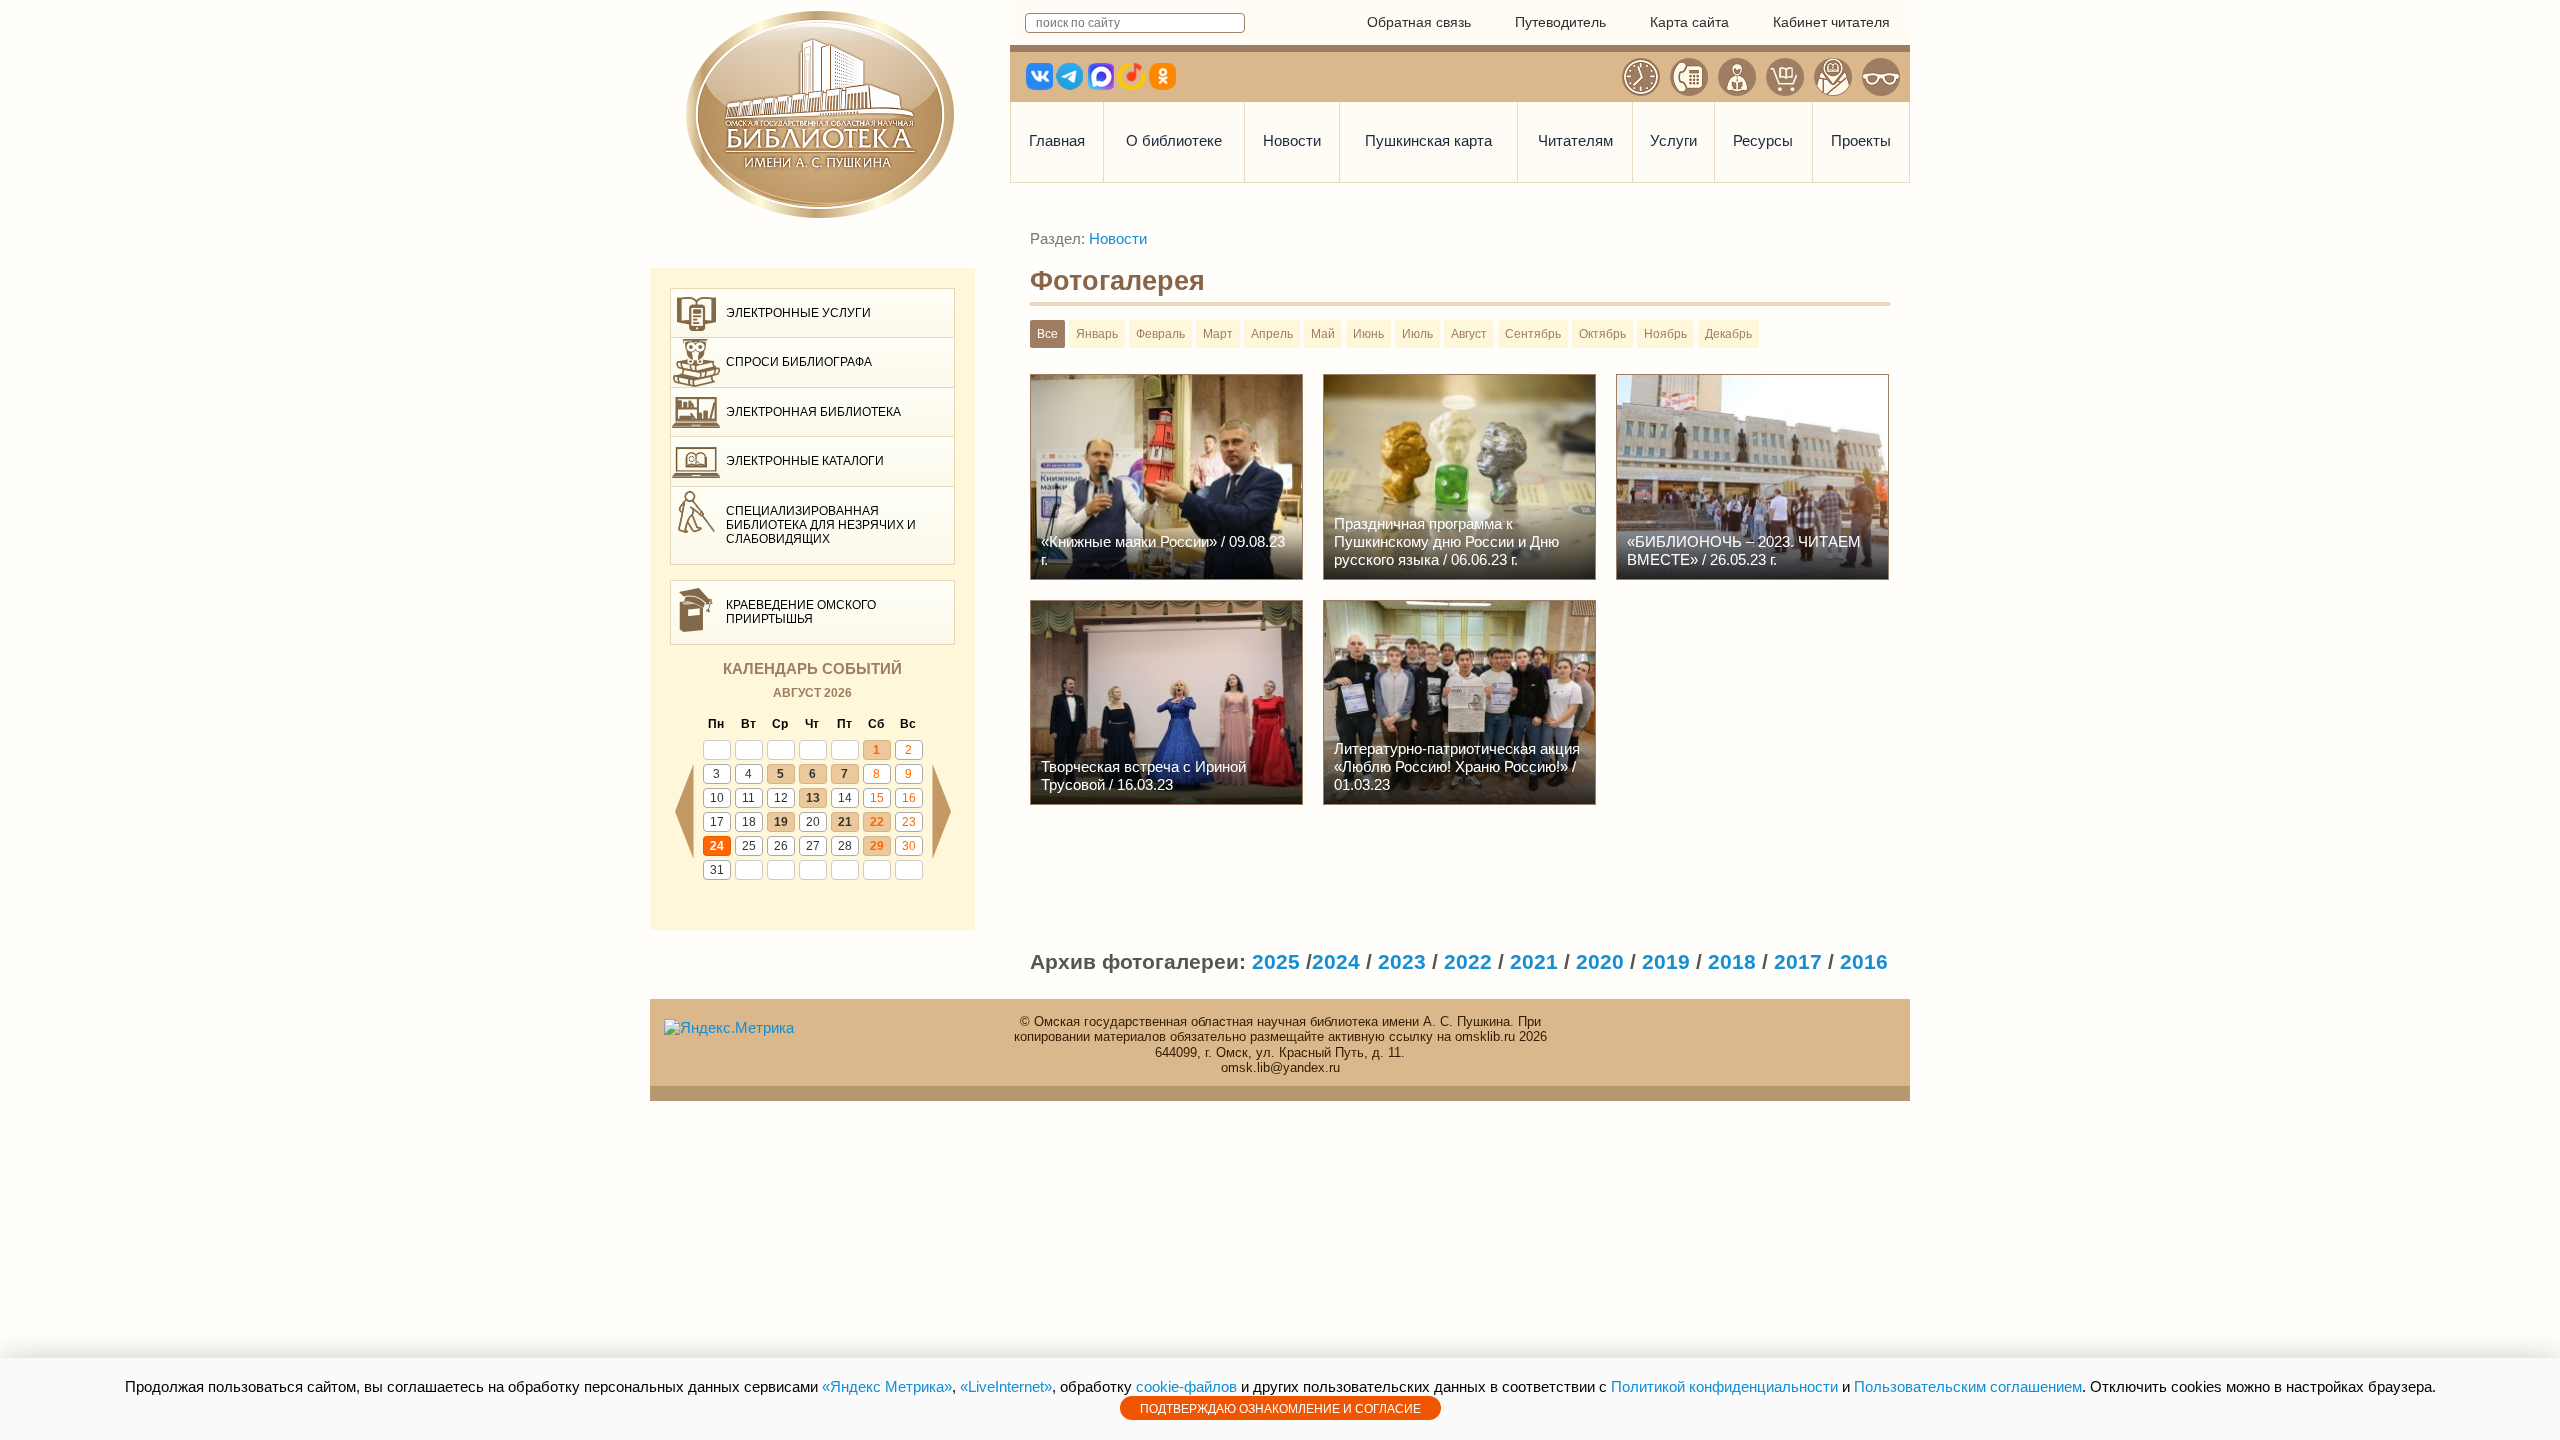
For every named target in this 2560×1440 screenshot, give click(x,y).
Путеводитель (1560, 22)
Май (1323, 334)
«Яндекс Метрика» (887, 1386)
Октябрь (1602, 334)
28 (845, 846)
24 (717, 846)
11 (748, 798)
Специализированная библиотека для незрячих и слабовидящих (821, 525)
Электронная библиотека (813, 412)
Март (1218, 334)
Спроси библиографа (799, 362)
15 (877, 798)
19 (781, 822)
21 (845, 822)
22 (877, 822)
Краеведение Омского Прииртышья (801, 612)
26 (781, 846)
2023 (1402, 962)
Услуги (1673, 140)
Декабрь (1728, 334)
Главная (1057, 140)
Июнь (1368, 334)
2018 (1732, 962)
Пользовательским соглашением (1968, 1386)
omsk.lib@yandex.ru (1280, 1067)
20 (813, 822)
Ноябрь (1665, 334)
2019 (1666, 962)
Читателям (1575, 140)
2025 (1276, 962)
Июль (1417, 334)
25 (749, 846)
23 (909, 822)
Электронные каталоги (805, 461)
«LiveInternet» (1006, 1386)
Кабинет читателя (1831, 22)
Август (1469, 334)
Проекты (1861, 140)
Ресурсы (1763, 140)
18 (749, 822)
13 (813, 798)
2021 (1534, 962)
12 (781, 798)
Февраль (1160, 334)
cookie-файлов (1186, 1386)
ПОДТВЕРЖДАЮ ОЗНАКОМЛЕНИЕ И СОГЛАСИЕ (1280, 1409)
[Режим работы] (1641, 77)
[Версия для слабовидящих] (1881, 77)
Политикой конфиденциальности (1724, 1386)
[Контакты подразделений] (1689, 77)
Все (1047, 334)
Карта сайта (1689, 22)
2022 (1468, 962)
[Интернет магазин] (1785, 77)
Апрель (1272, 334)
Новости (1292, 140)
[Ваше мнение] (1737, 77)
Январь (1097, 334)
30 (909, 846)
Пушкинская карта (1428, 140)
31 (717, 870)
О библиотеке (1174, 140)
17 (717, 822)
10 (717, 798)
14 (845, 798)
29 (877, 846)
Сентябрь (1533, 334)
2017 (1798, 962)
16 (909, 798)
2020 (1600, 962)
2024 (1336, 962)
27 (813, 846)
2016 (1864, 962)
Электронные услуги (798, 313)
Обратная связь (1419, 22)
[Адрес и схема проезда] (1833, 77)
